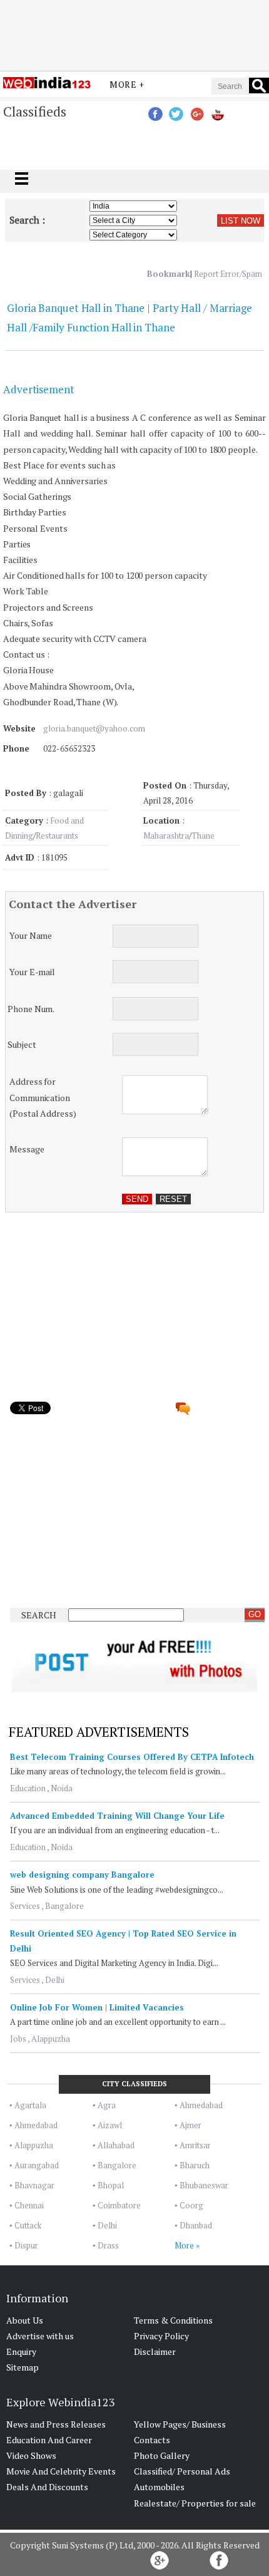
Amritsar (195, 2145)
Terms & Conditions (173, 2320)
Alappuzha (51, 2039)
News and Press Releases (56, 2424)
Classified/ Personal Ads (182, 2471)
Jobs (18, 2039)
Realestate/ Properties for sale (195, 2503)
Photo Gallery (162, 2455)
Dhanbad (196, 2225)
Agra (107, 2105)
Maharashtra (166, 835)
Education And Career (49, 2440)
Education (28, 1788)
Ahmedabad (201, 2105)
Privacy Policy (161, 2336)
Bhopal (111, 2185)
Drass (108, 2245)
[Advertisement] (134, 33)
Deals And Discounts (47, 2487)
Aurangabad (37, 2165)
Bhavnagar (34, 2185)
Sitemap (23, 2367)
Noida (62, 1788)
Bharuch (195, 2165)
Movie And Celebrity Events (61, 2471)
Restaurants (57, 835)
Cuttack (28, 2225)
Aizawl (110, 2125)
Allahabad (116, 2145)
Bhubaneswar (204, 2185)
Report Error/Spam (228, 274)
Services (25, 1906)
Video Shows (31, 2455)
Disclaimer (155, 2351)
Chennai (29, 2205)
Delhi (55, 1980)
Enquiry (21, 2351)
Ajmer (190, 2125)
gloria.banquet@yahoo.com (94, 728)
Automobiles (159, 2487)
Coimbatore (119, 2205)
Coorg (191, 2205)
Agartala (30, 2105)
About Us (25, 2320)
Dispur (26, 2245)
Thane (203, 835)
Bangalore (64, 1906)
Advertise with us (40, 2336)
